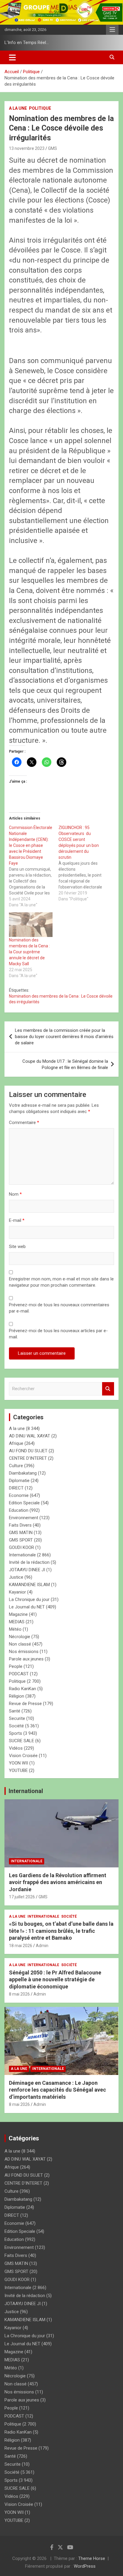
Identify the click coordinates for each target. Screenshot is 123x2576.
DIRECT (16, 1488)
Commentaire (24, 1123)
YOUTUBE (18, 1770)
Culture (16, 1466)
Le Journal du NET (27, 1607)
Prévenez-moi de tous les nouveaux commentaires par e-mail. (59, 1308)
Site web (17, 1247)
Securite (17, 1718)
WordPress (85, 2566)
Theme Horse (92, 2558)
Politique (40, 108)
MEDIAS (17, 1622)
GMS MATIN (21, 1533)
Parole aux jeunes (26, 1659)
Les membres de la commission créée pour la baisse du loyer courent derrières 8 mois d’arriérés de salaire (64, 1037)
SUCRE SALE (21, 1741)
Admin (42, 1946)
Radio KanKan (23, 1689)
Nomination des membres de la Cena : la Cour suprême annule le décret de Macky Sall (29, 952)
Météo (15, 1629)
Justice (16, 1577)
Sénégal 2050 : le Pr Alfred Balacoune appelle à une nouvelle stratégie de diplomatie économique (55, 1980)
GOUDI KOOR (21, 1547)
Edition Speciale (24, 1503)
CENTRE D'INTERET (28, 1458)
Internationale (22, 1555)
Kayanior (17, 1592)
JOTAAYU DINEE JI (27, 1570)
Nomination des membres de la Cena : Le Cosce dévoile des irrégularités (61, 999)
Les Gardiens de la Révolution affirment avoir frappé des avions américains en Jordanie (58, 1882)
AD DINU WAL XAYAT (30, 1436)
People (16, 1666)
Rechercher (108, 1389)
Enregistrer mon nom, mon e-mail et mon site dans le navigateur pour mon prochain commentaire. (61, 1282)
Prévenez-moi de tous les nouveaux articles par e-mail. (58, 1334)
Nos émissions (24, 1652)
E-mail (17, 1220)
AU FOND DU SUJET (28, 1451)
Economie (19, 1495)
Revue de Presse (25, 1704)
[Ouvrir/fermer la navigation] (12, 57)
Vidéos (16, 1748)
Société (16, 1726)
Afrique (16, 1443)
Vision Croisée (23, 1756)
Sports (16, 1733)
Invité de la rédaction (29, 1562)
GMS (53, 148)
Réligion (17, 1696)
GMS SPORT (21, 1540)
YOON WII (19, 1763)
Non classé (20, 1644)
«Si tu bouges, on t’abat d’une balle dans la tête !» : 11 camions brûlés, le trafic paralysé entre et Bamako (61, 1931)
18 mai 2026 (21, 1946)
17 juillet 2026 (22, 1897)
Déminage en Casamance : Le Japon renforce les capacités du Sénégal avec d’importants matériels (57, 2090)
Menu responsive (112, 30)
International (26, 1791)
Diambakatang (23, 1473)
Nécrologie (20, 1637)
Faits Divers (20, 1525)
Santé (15, 1711)
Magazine (18, 1614)
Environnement (24, 1518)
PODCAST (19, 1674)
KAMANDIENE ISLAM (29, 1585)
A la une (18, 108)
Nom (15, 1194)
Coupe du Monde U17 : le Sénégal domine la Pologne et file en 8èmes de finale (65, 1064)
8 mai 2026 (19, 1994)
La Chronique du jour (29, 1599)
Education (19, 1510)
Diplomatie (19, 1481)
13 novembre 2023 (27, 148)
